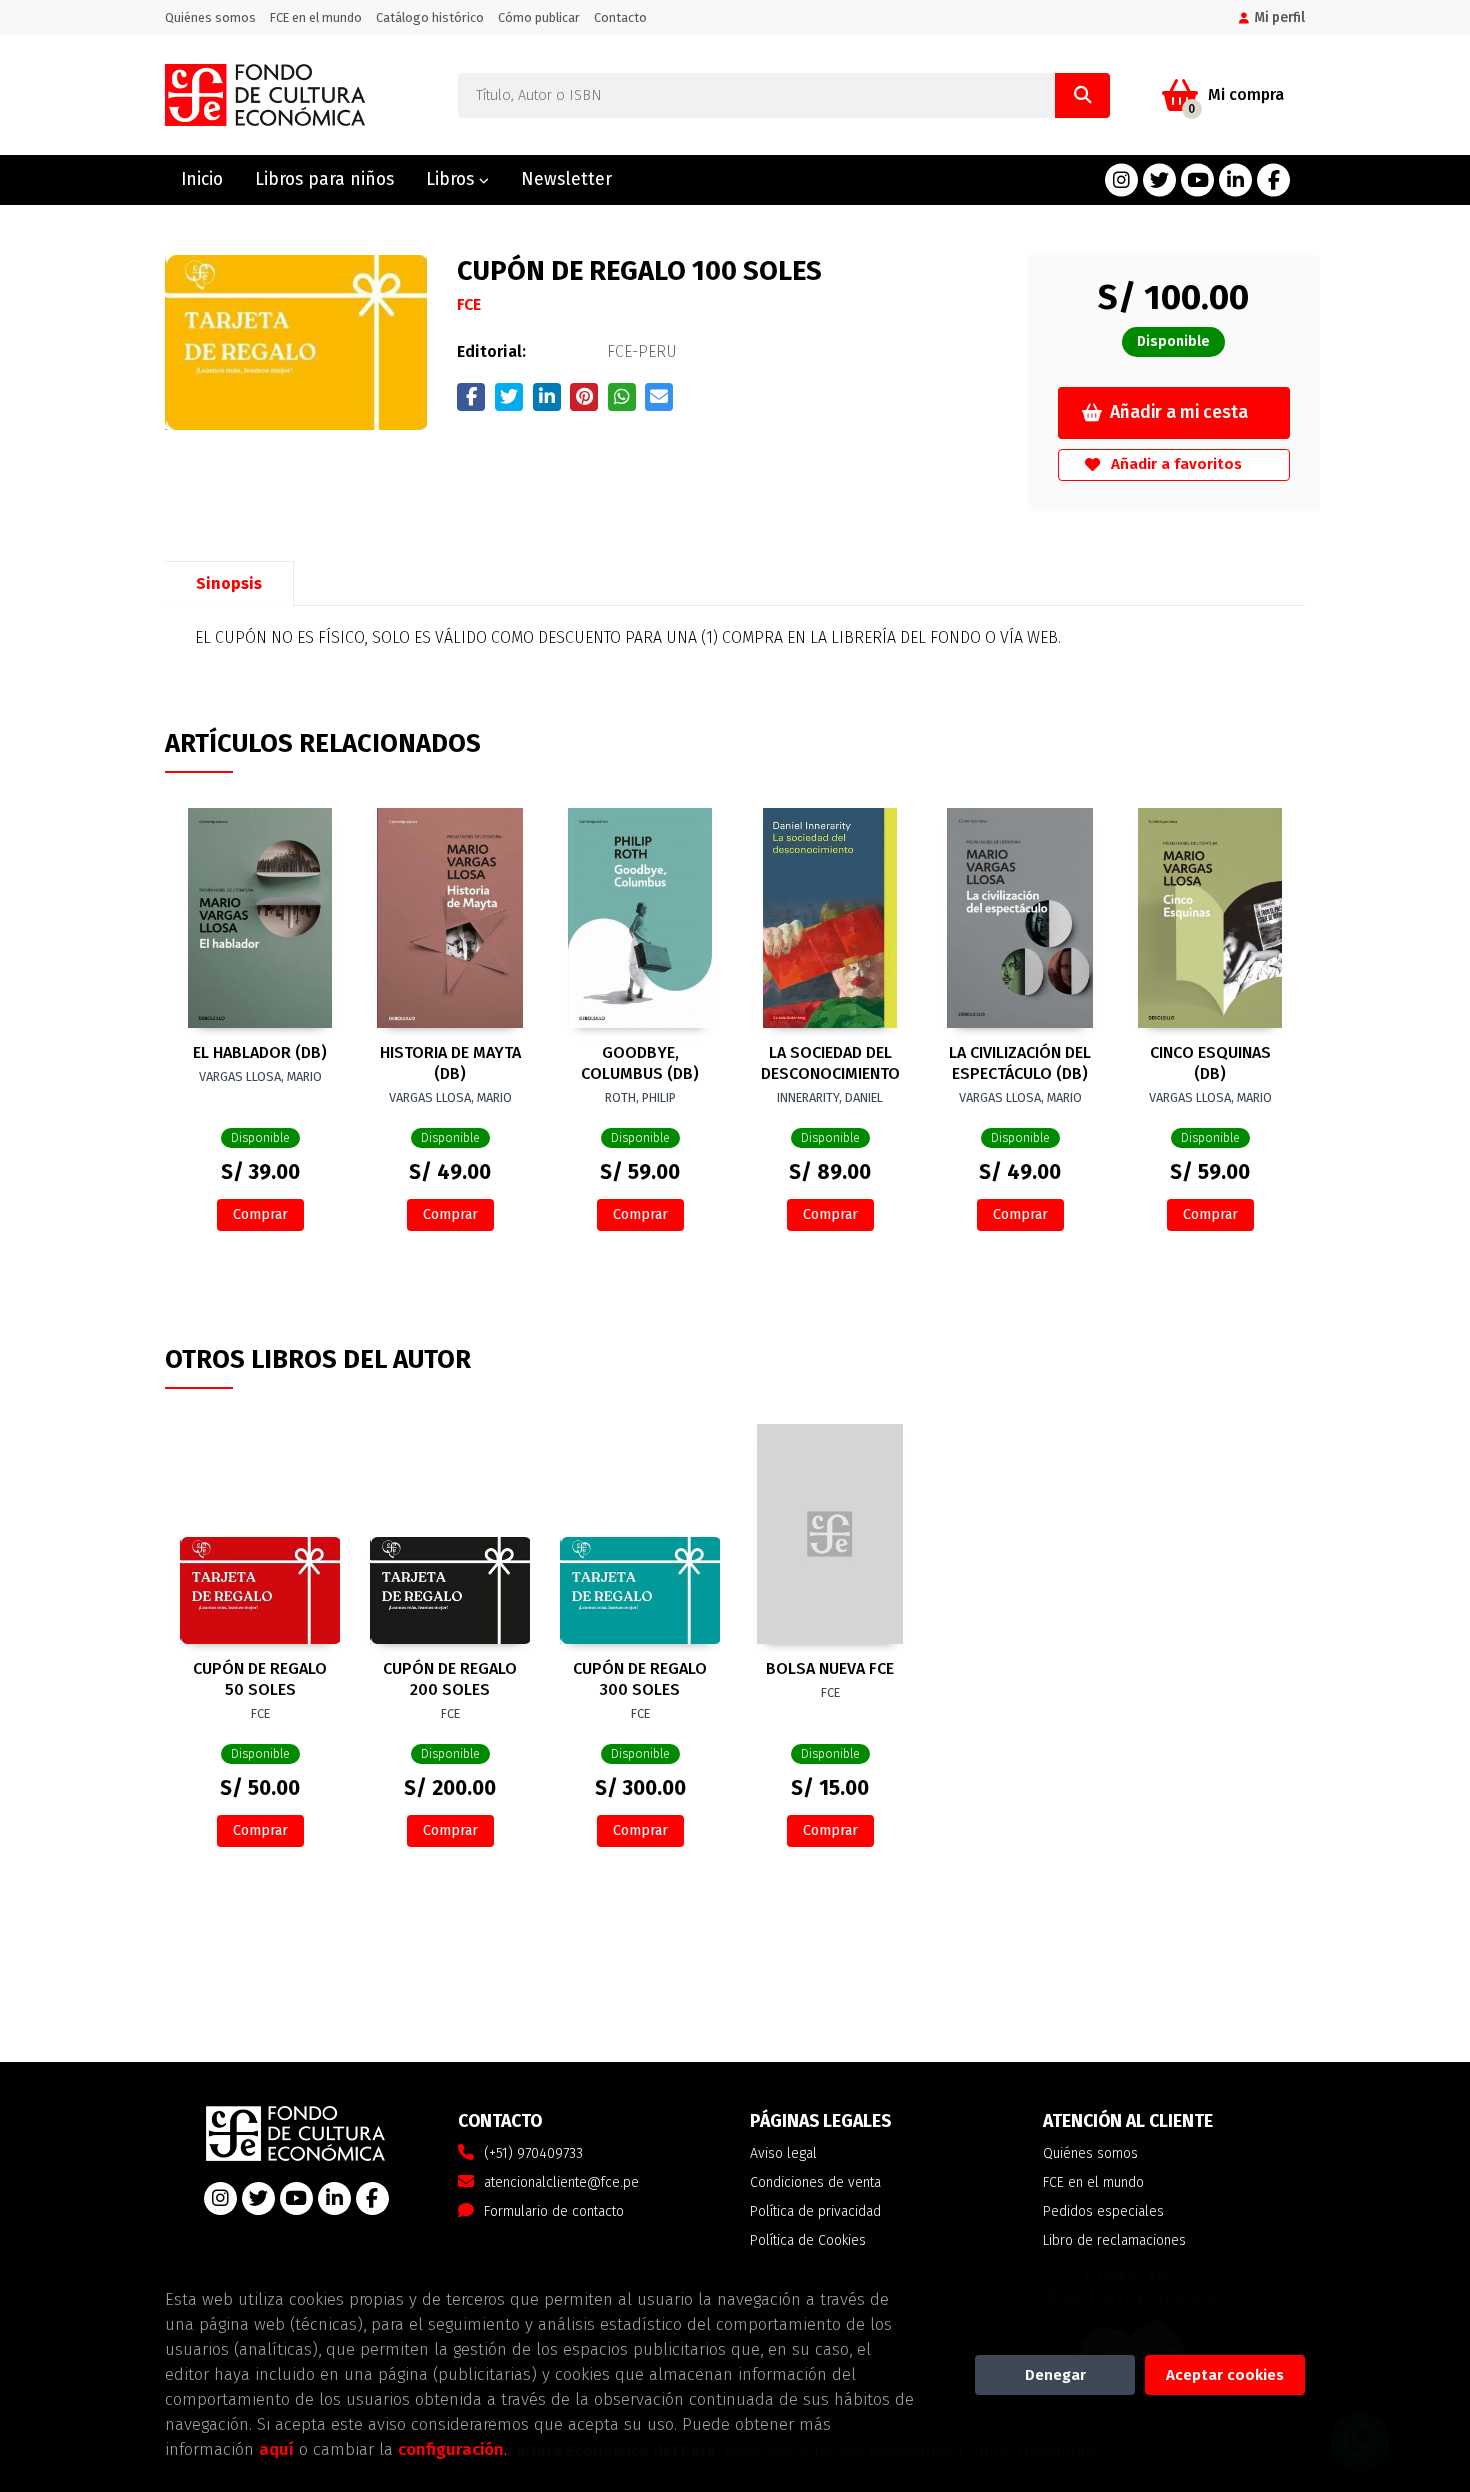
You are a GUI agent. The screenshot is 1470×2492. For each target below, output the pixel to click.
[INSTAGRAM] (1121, 180)
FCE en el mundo (316, 17)
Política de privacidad (815, 2211)
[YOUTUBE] (1197, 180)
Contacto (620, 17)
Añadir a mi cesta (1179, 412)
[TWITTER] (1159, 180)
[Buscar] (1082, 95)
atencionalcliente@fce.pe (561, 2182)
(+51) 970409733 (533, 2153)
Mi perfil (1279, 17)
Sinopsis (229, 583)
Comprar (260, 1214)
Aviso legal (783, 2153)
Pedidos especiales (1103, 2211)
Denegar (1055, 2375)
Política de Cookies (808, 2240)
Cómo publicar (539, 17)
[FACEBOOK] (1273, 180)
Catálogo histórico (430, 17)
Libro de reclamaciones (1114, 2240)
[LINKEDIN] (1235, 180)
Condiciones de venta (815, 2182)
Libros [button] (452, 179)
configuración (451, 2449)
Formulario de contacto (554, 2211)
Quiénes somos (210, 17)
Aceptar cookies (1225, 2375)
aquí (276, 2449)
